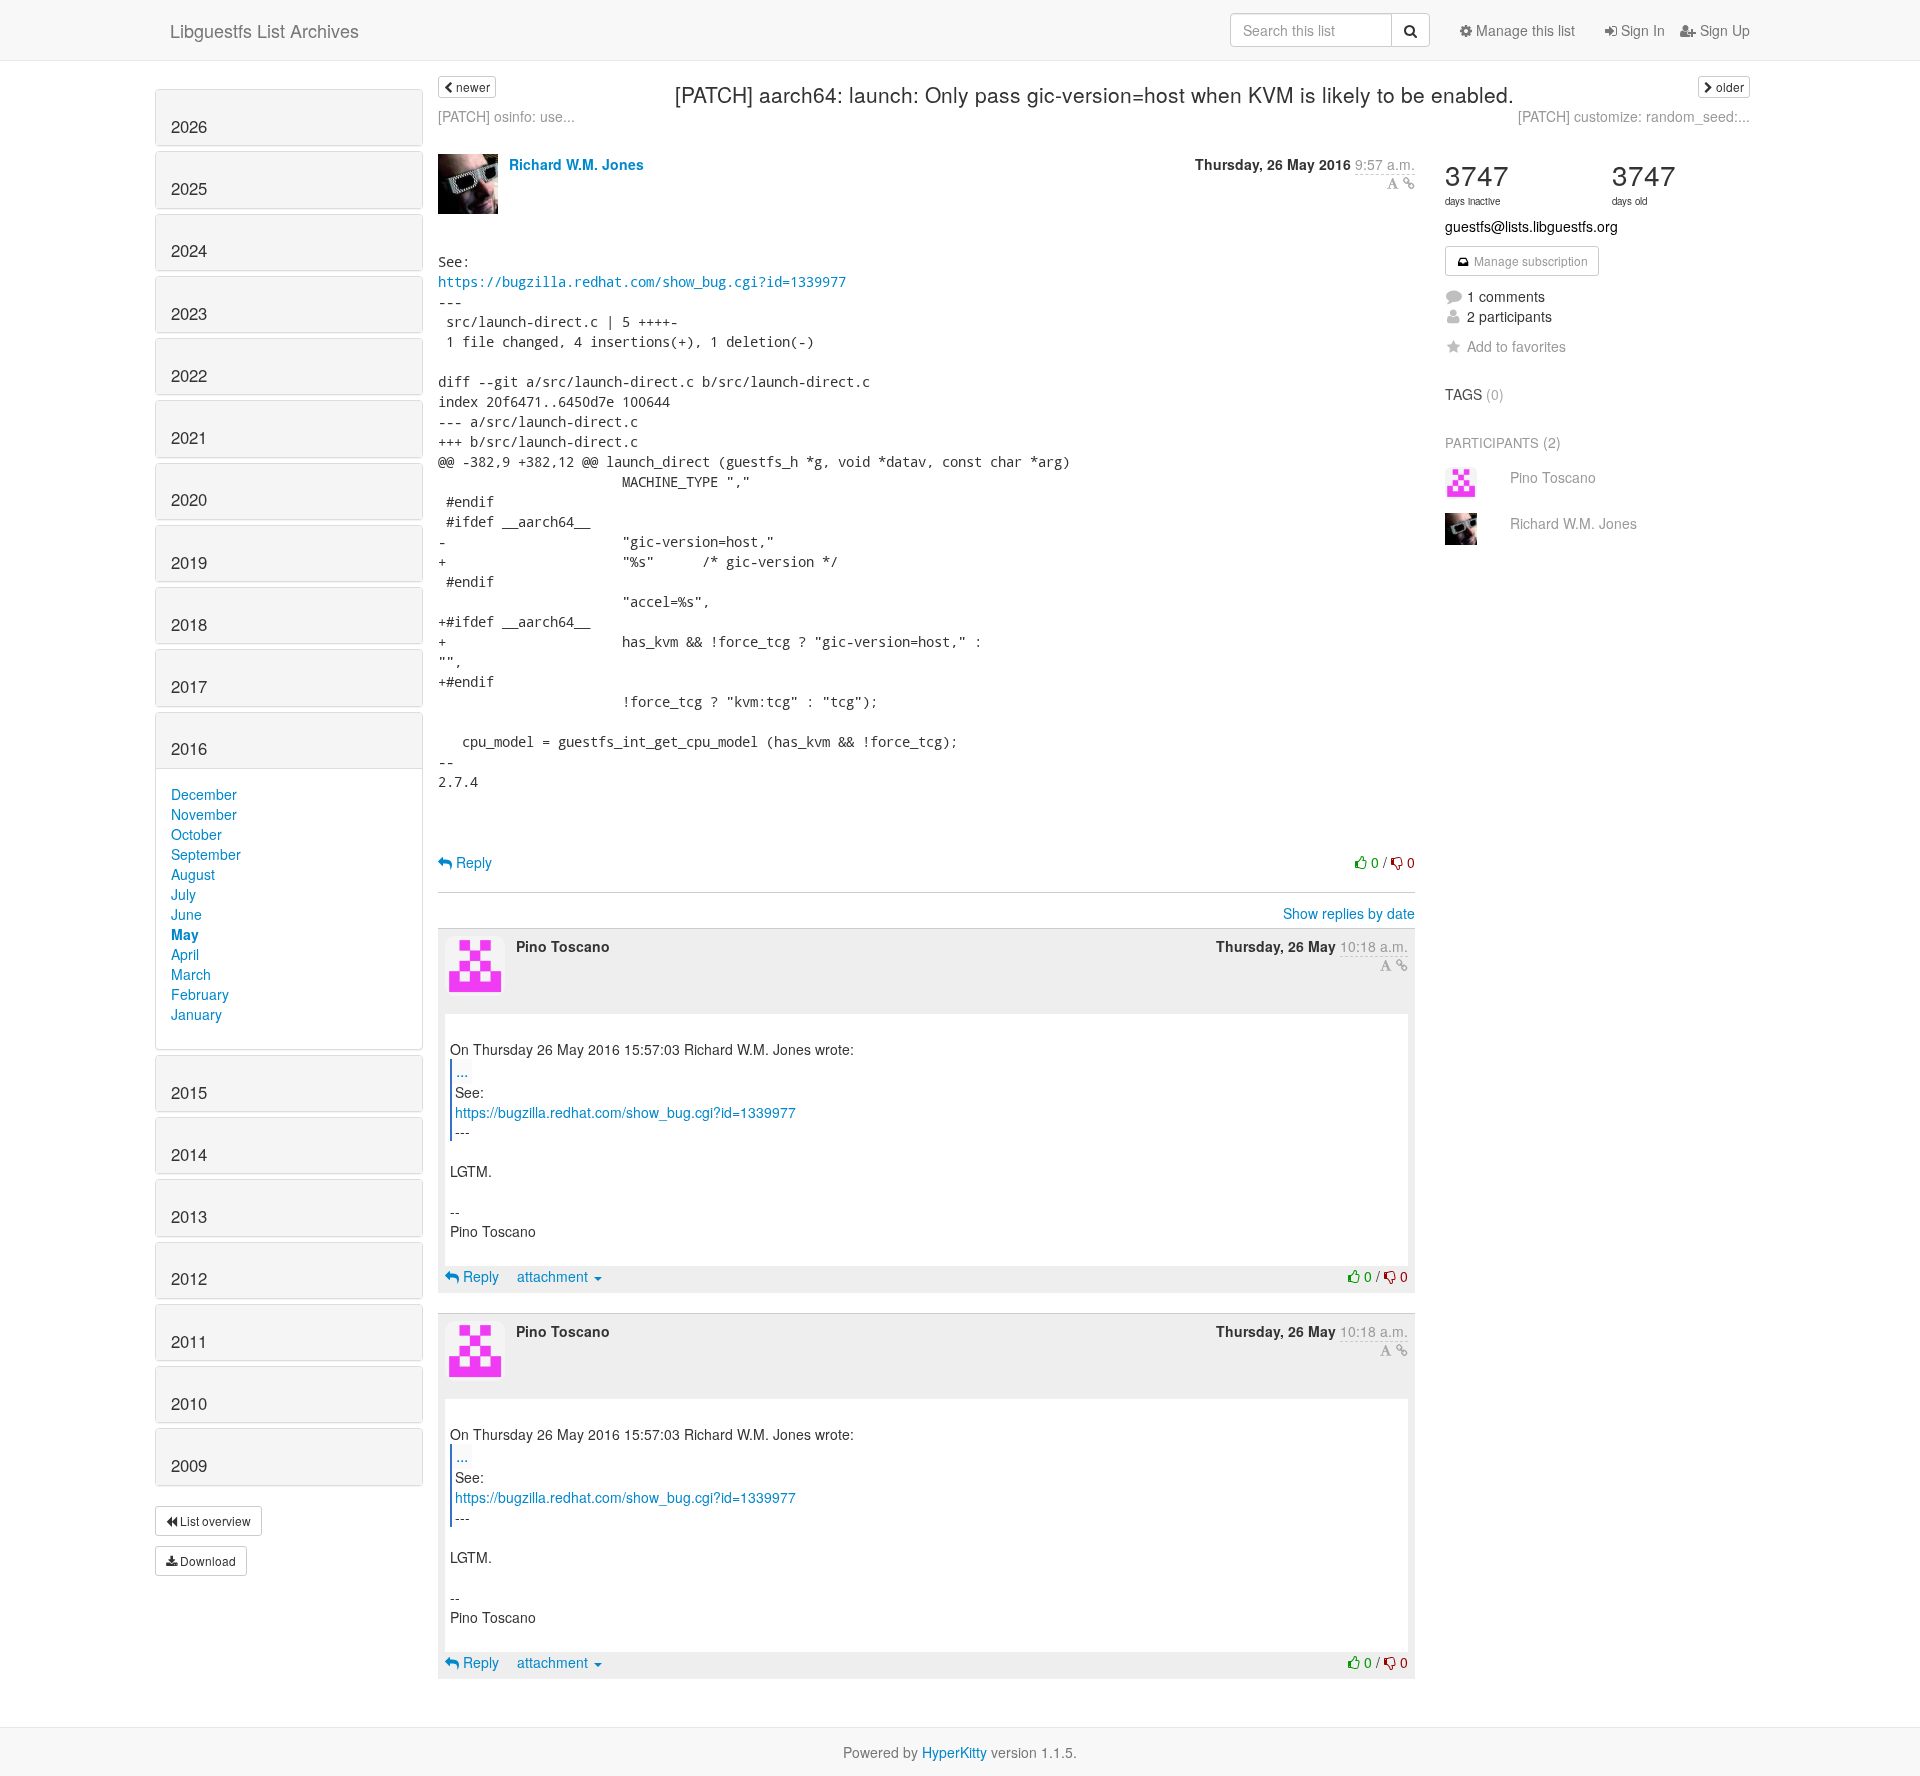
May (185, 934)
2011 (189, 1341)
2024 (189, 250)
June (186, 914)
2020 (189, 499)
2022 (189, 375)
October (196, 834)
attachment (554, 1276)
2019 (189, 562)
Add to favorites (1516, 346)
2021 (189, 437)
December (204, 794)
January (196, 1014)
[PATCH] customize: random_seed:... (1634, 116)
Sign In (1641, 30)
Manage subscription (1529, 260)
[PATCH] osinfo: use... (506, 116)
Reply (472, 862)
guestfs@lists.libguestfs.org (1531, 226)
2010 (189, 1403)
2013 (189, 1216)
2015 (189, 1092)
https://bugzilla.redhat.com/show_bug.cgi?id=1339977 (642, 281)
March (191, 974)
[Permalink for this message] (1409, 183)
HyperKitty (954, 1752)
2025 (189, 188)
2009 (189, 1465)
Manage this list (1523, 30)
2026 (189, 126)
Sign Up (1723, 30)
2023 (189, 313)
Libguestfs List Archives (264, 30)
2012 (189, 1278)
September (206, 854)
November (204, 814)
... (462, 1070)
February (200, 994)
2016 (189, 748)
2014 (189, 1154)
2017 (189, 686)
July (183, 894)
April (185, 954)
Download (206, 1560)
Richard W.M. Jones (576, 164)
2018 (189, 624)
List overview (214, 1520)
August (193, 874)
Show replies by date (1349, 913)
